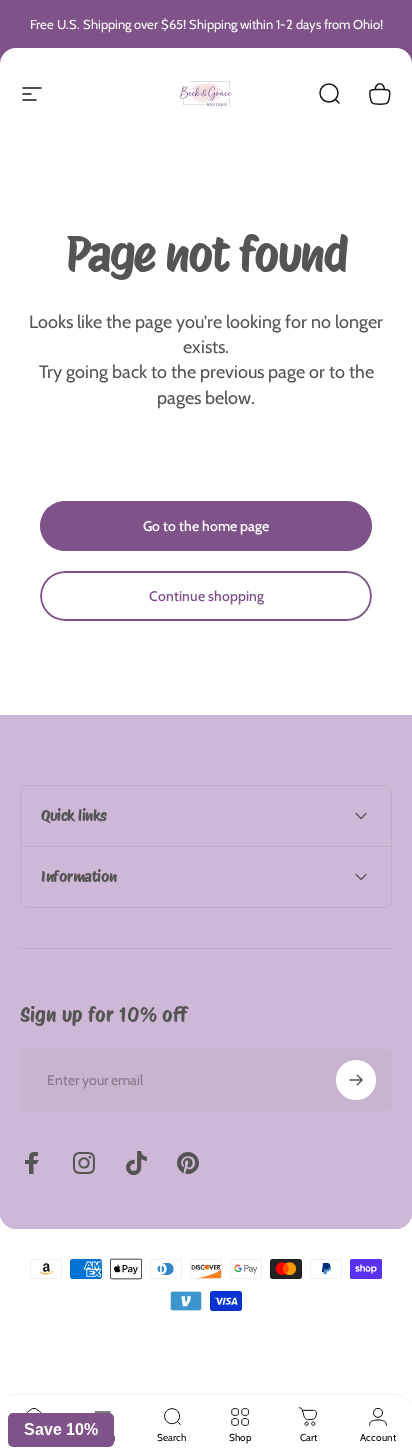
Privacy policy (162, 1367)
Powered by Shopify (294, 1337)
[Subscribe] (356, 1080)
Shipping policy (317, 1367)
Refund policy (91, 1367)
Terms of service (238, 1367)
